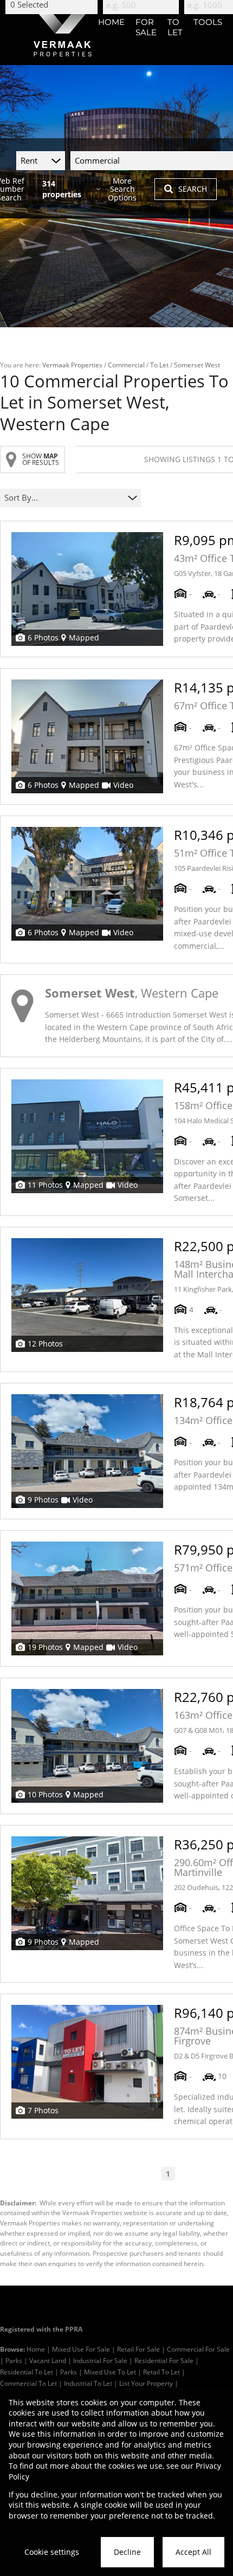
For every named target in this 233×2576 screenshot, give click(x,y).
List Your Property (146, 2383)
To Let (159, 365)
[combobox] (64, 498)
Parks (14, 2360)
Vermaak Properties (72, 365)
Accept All (193, 2552)
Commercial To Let (28, 2383)
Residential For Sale (164, 2360)
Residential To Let (27, 2372)
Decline (127, 2552)
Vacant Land (48, 2360)
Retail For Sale (138, 2349)
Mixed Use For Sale (81, 2349)
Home (36, 2349)
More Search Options (122, 189)
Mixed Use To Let (110, 2372)
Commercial (126, 365)
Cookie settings (52, 2552)
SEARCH (193, 189)
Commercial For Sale (198, 2349)
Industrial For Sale (100, 2360)
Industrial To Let (88, 2383)
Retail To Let (161, 2372)
